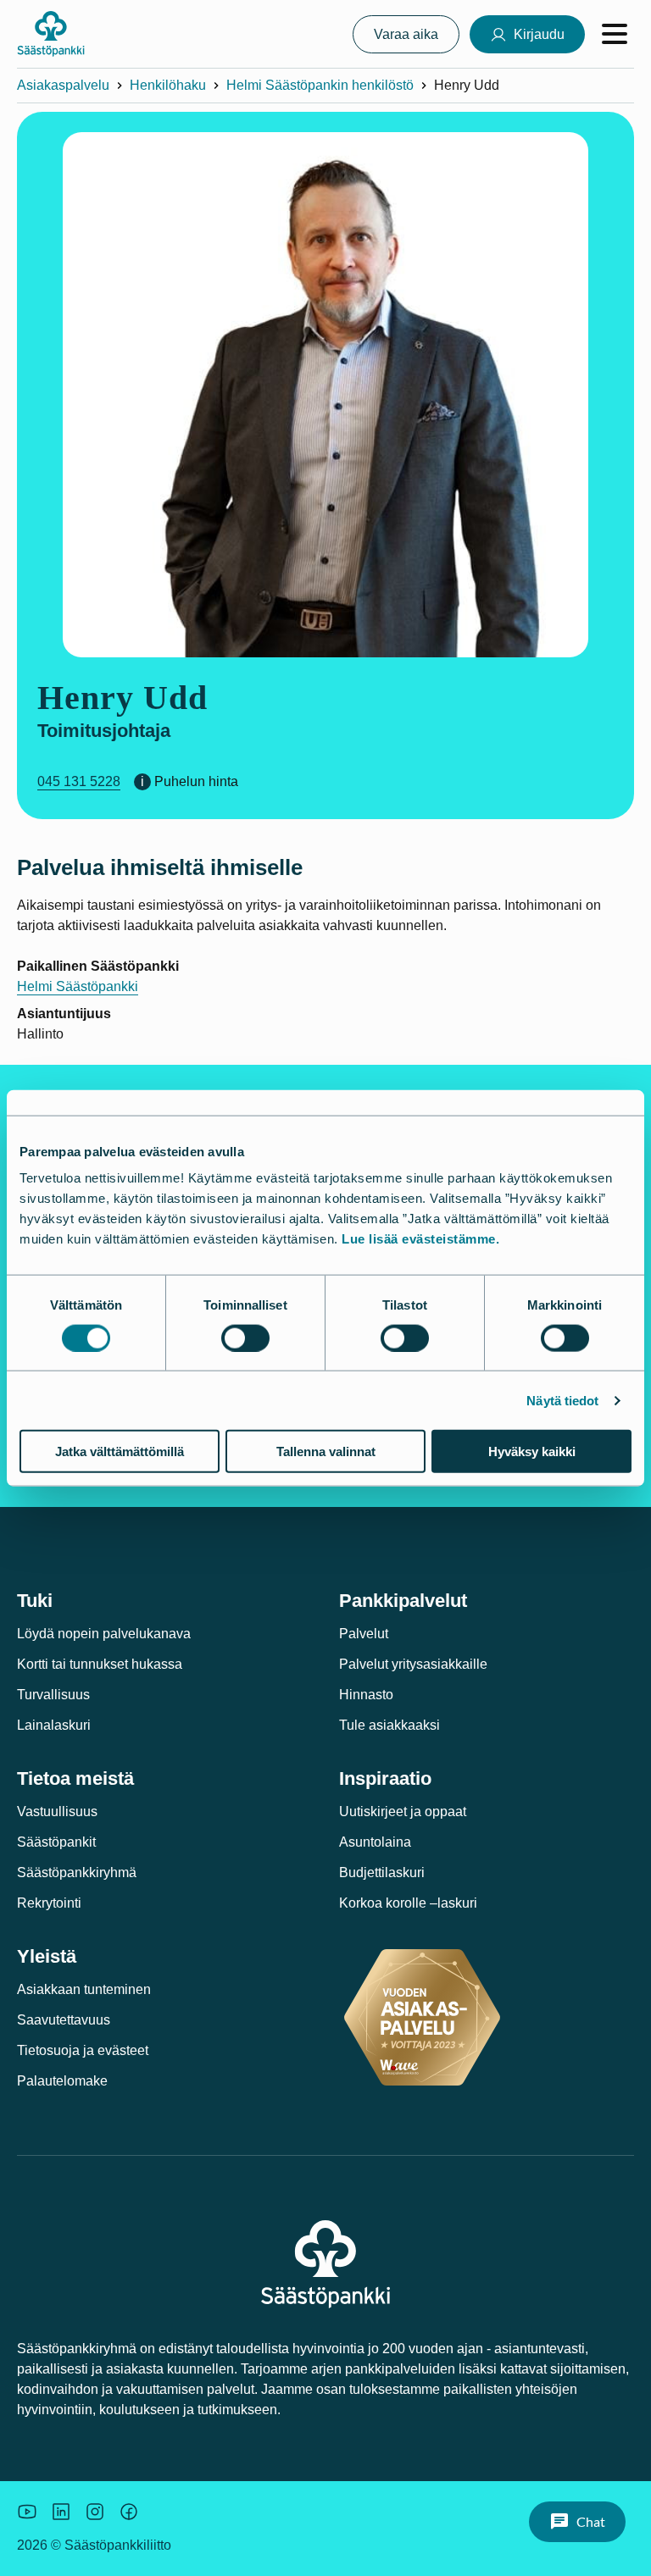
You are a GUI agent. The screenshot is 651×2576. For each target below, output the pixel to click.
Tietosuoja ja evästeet (83, 2050)
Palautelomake (62, 2081)
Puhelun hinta (196, 781)
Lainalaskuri (54, 1725)
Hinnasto (366, 1695)
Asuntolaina (375, 1842)
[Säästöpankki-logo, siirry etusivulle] (51, 34)
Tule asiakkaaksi (389, 1725)
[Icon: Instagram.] (95, 2512)
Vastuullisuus (57, 1812)
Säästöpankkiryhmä (77, 1872)
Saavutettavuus (64, 2020)
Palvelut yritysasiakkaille (413, 1664)
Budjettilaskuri (382, 1872)
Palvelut (364, 1634)
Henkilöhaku (168, 85)
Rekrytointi (49, 1903)
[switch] (245, 1338)
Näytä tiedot (562, 1400)
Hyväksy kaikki (532, 1451)
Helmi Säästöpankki (78, 986)
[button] (577, 2522)
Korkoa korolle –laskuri (408, 1903)
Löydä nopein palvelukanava (104, 1634)
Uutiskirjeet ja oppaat (403, 1812)
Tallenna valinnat (326, 1451)
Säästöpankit (56, 1842)
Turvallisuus (53, 1695)
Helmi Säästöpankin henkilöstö (320, 85)
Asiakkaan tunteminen (84, 1989)
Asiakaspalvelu (63, 85)
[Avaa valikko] (615, 34)
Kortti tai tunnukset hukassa (100, 1664)
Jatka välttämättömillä (120, 1451)
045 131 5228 (79, 781)
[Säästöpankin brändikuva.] (27, 2512)
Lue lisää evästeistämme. (420, 1239)
